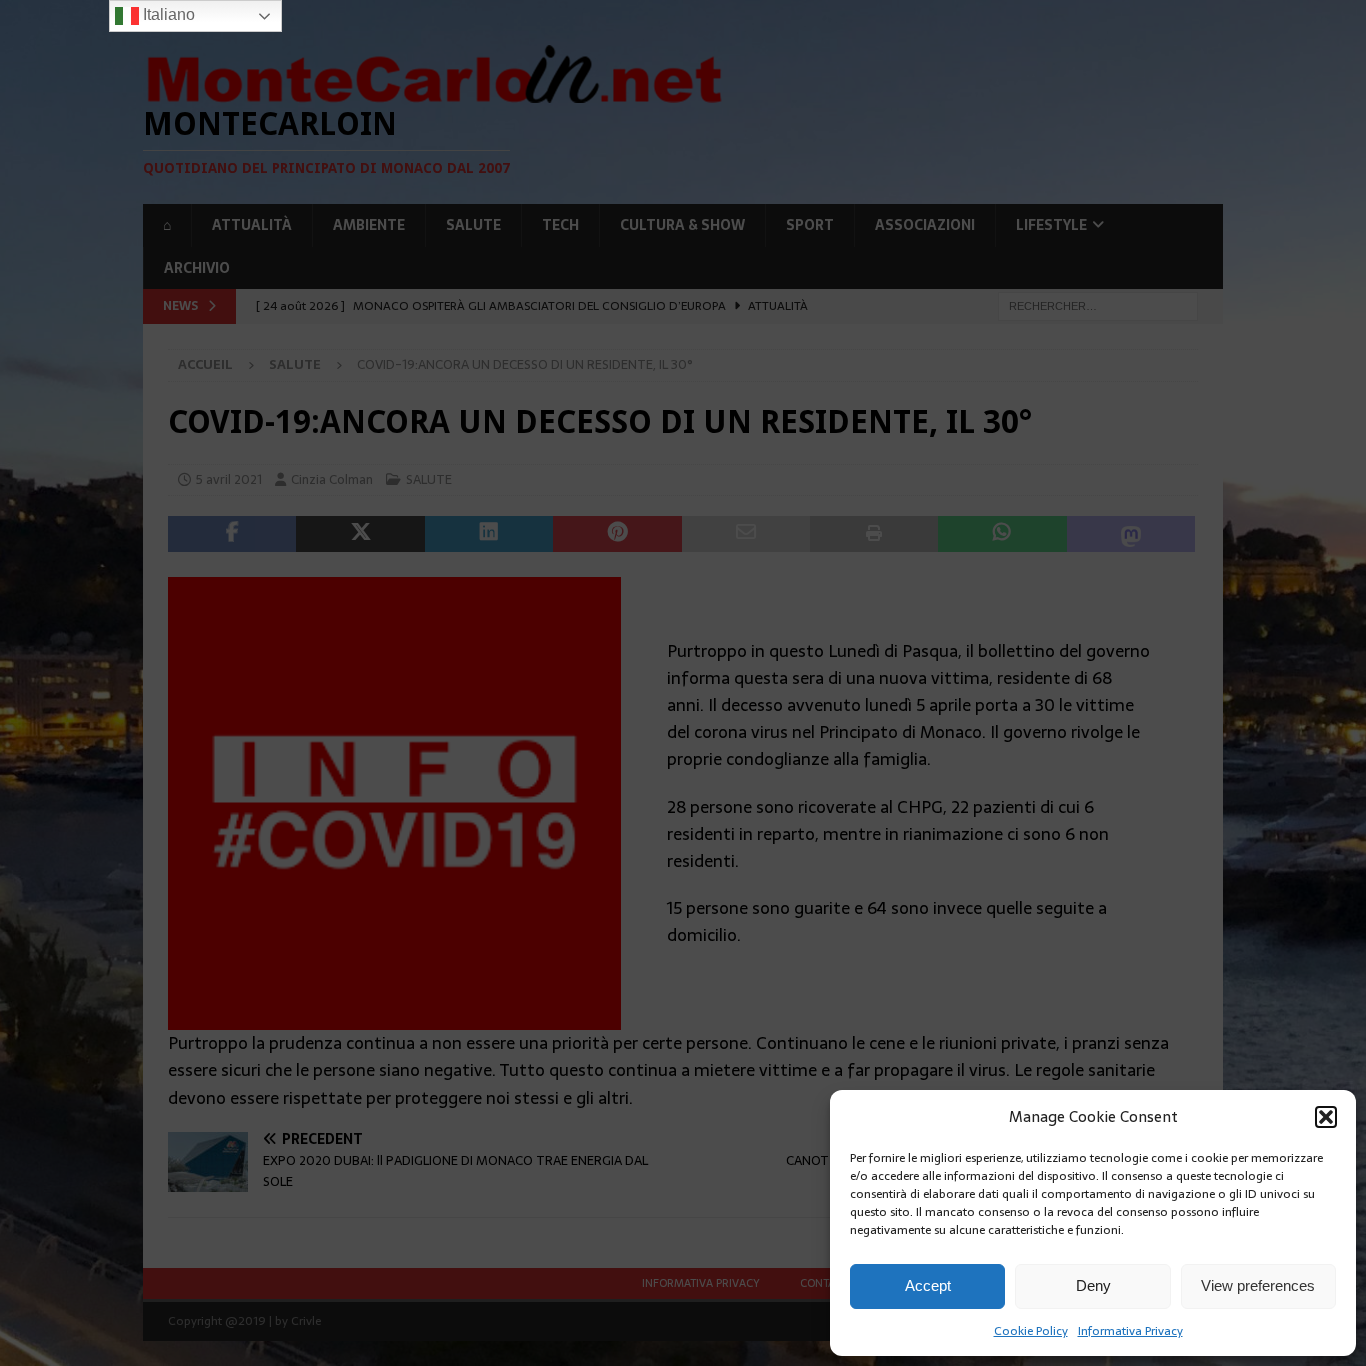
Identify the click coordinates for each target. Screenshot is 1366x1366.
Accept (928, 1285)
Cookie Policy (1031, 1331)
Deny (1093, 1285)
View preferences (1258, 1285)
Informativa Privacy (1130, 1331)
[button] (1326, 1117)
